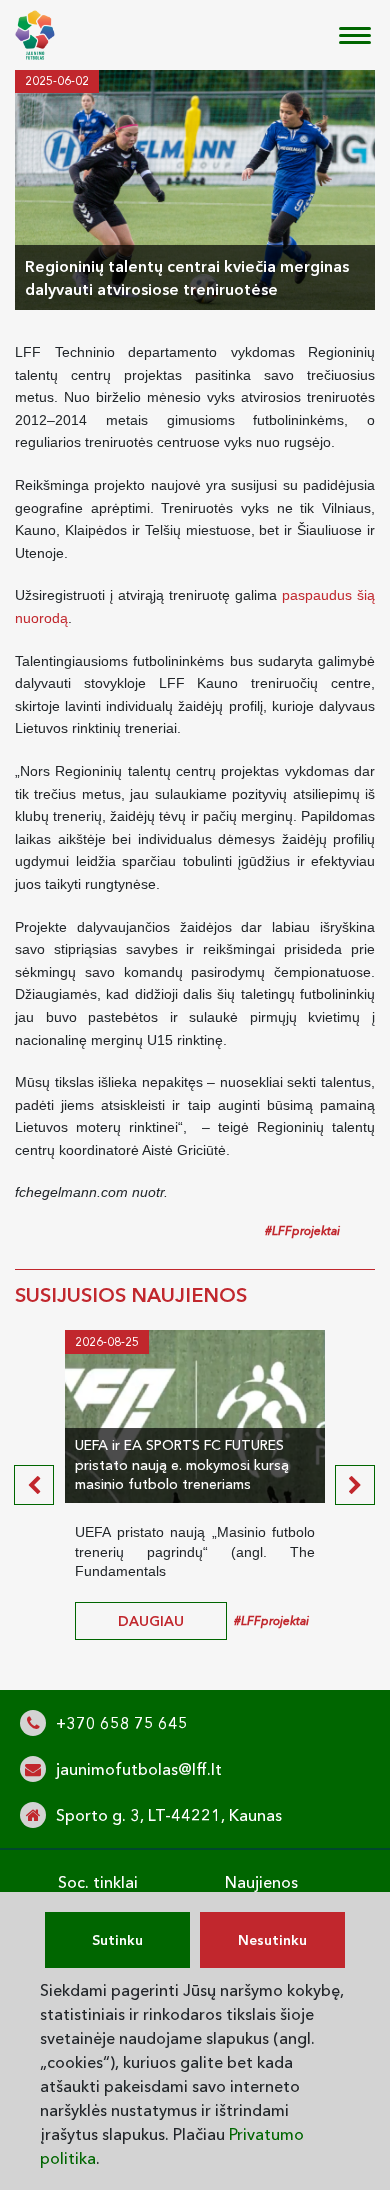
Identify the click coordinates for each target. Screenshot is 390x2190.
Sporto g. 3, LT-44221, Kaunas (169, 1815)
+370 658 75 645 (122, 1723)
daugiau (151, 1621)
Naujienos (261, 1882)
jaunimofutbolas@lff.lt (139, 1769)
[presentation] (34, 1485)
